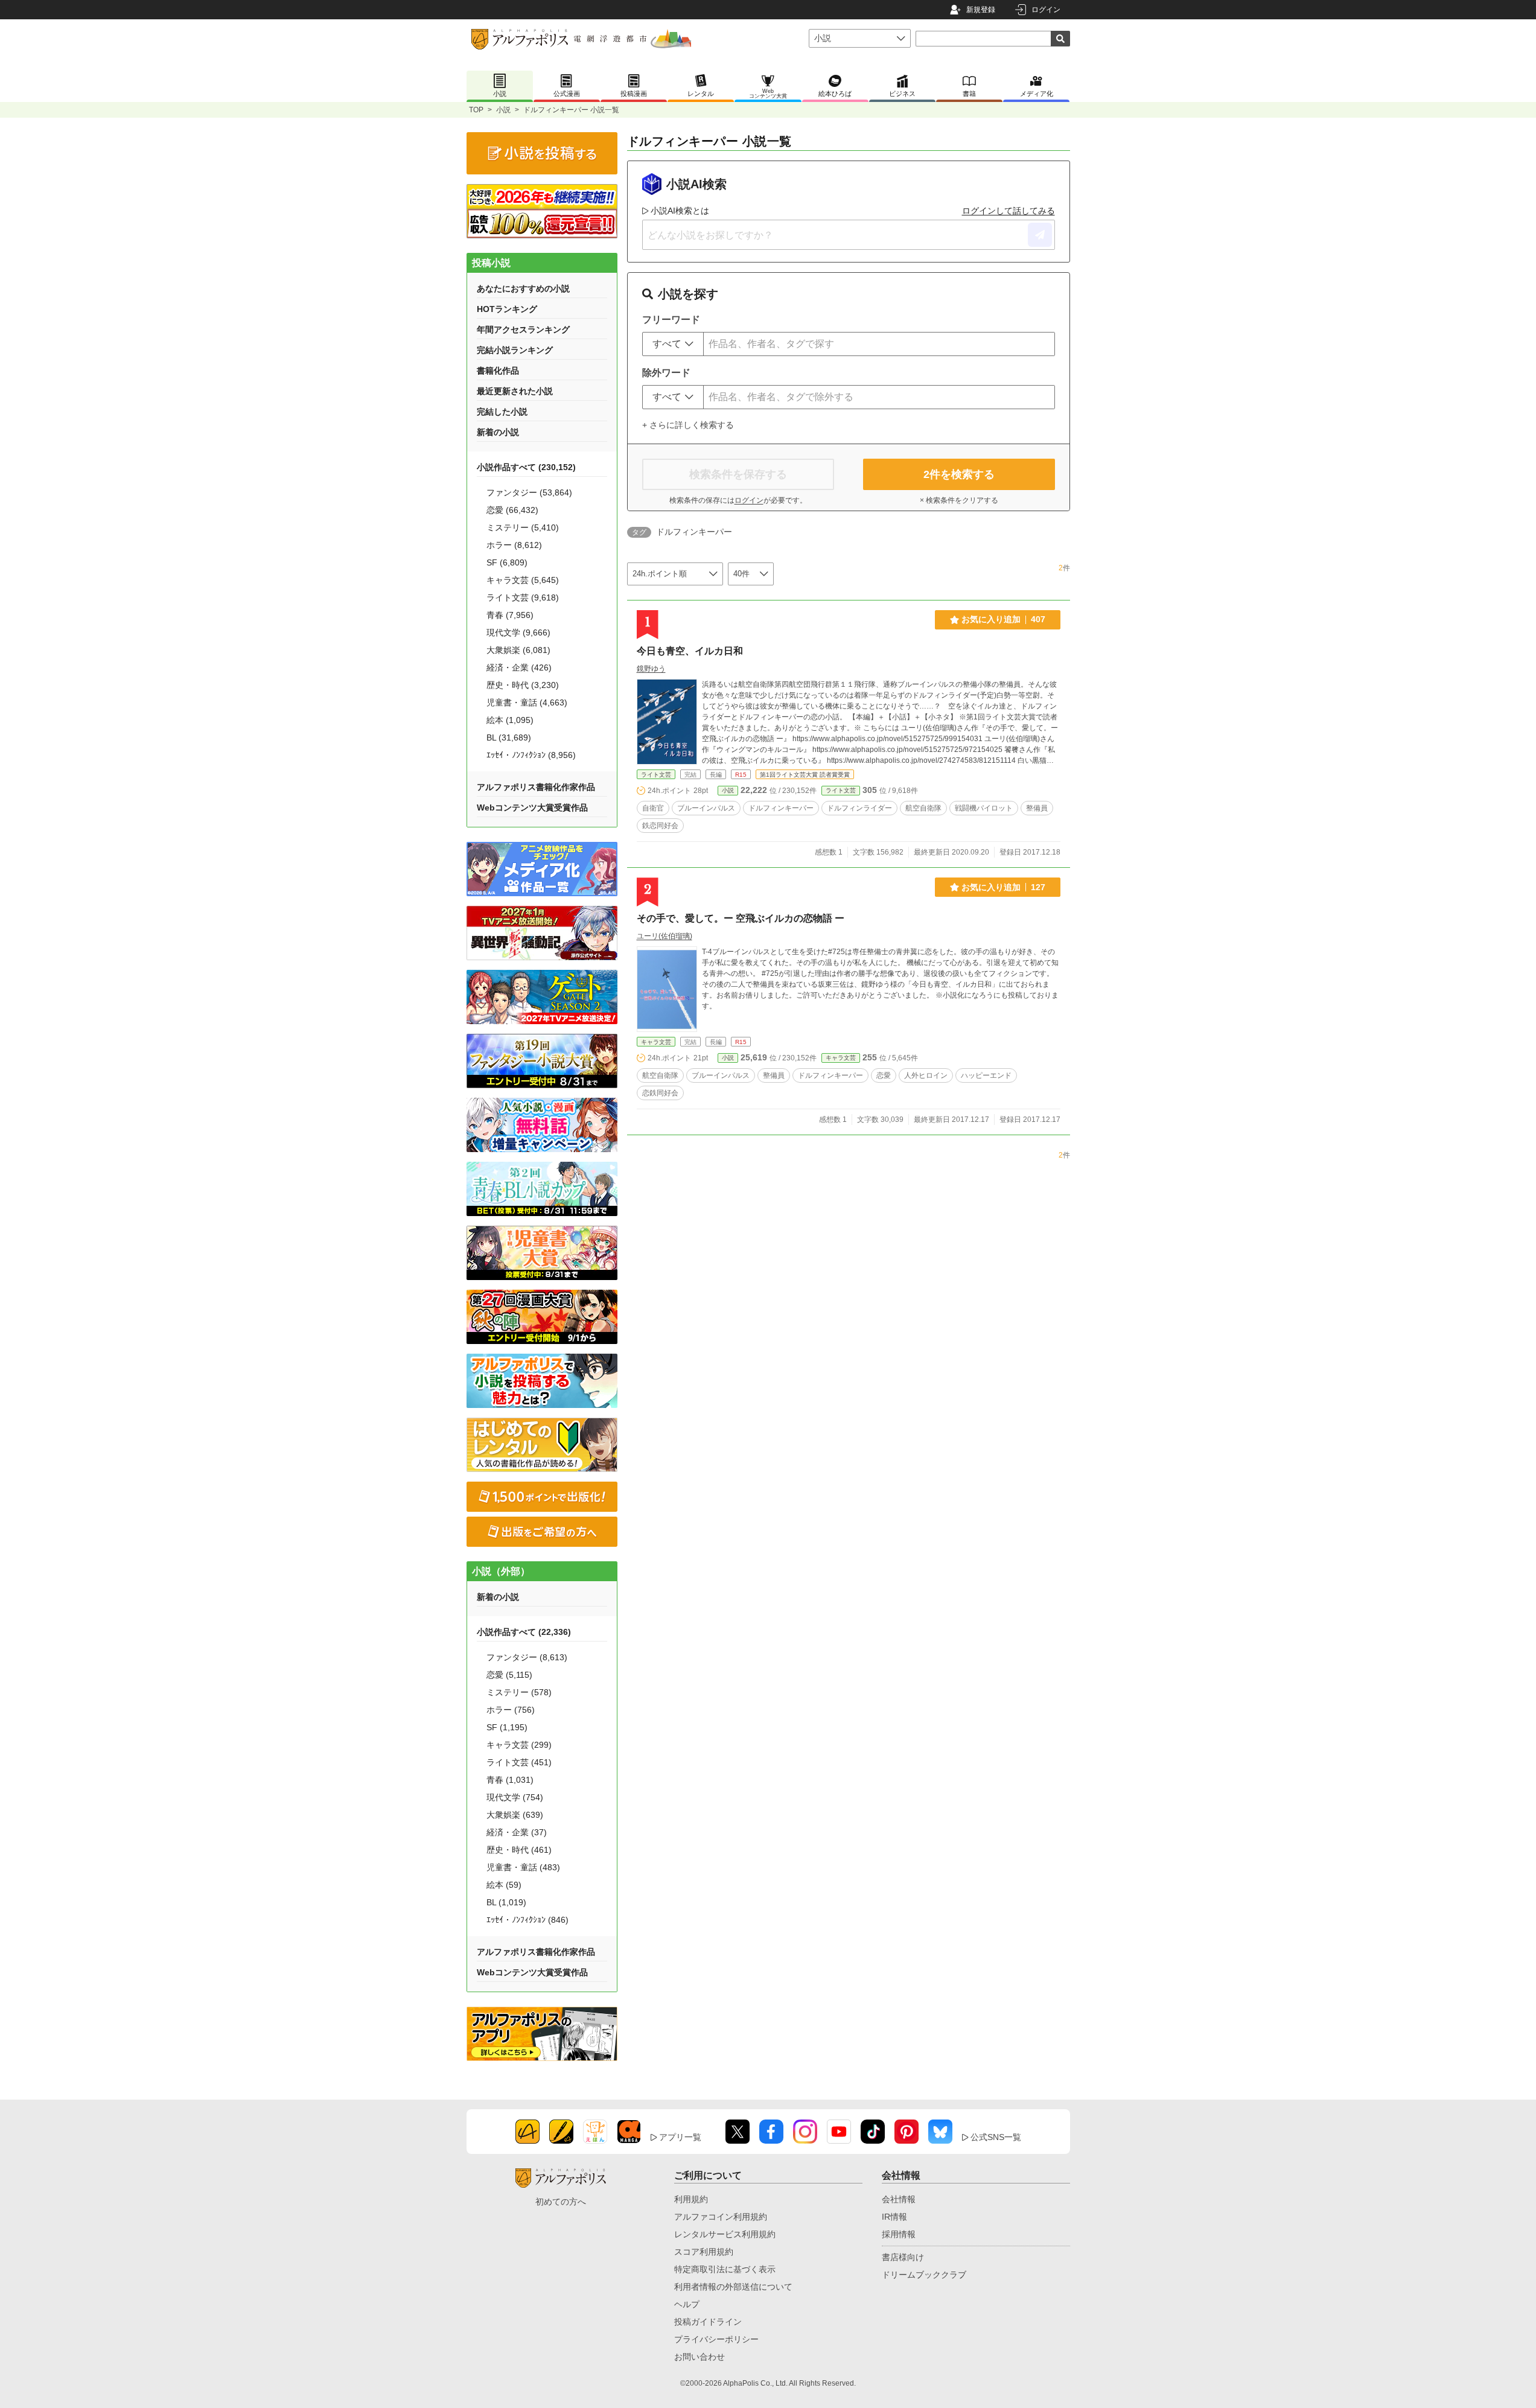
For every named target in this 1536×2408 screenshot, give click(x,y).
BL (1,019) (506, 1902)
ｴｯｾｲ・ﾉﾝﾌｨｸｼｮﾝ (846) (527, 1920)
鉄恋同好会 (660, 826)
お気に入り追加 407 (1003, 619)
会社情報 (899, 2199)
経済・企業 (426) (519, 667)
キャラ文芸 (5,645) (523, 580)
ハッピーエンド (986, 1075)
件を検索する (959, 474)
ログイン (1046, 10)
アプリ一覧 (680, 2137)
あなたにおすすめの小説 (523, 288)
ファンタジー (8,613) (527, 1657)
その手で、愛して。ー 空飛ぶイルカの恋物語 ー (741, 918)
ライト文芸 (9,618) (523, 597)
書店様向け (903, 2257)
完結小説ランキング (515, 350)
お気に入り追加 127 (1003, 887)
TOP (476, 110)
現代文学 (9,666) (518, 632)
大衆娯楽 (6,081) (518, 650)
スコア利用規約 (704, 2252)
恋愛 (884, 1075)
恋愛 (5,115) (509, 1675)
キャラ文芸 (656, 1042)
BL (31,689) (509, 737)
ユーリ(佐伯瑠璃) (664, 936)
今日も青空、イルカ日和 (690, 651)
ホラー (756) (511, 1710)
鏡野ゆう (651, 669)
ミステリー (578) (519, 1692)
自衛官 (653, 808)
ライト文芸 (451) (519, 1762)
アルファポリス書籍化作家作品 (536, 787)
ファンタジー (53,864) (529, 492)
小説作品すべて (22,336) (524, 1632)
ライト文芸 (656, 775)
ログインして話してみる (1009, 211)
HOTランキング (507, 309)
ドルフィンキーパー (781, 808)
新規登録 (981, 10)
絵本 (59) (504, 1885)
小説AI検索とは (680, 211)
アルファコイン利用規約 (721, 2217)
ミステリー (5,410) (523, 527)
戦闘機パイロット (984, 808)
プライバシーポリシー (716, 2339)
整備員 (1037, 808)
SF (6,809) (507, 562)
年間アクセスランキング (523, 330)
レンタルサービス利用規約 (725, 2234)
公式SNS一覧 (996, 2137)
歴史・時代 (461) (519, 1850)
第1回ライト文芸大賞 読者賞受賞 (805, 775)
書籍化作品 (498, 371)
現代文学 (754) (515, 1797)
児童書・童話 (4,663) (527, 702)
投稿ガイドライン (708, 2322)
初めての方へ (561, 2202)
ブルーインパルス (706, 808)
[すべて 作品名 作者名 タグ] (673, 344)
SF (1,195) (507, 1727)
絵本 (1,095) (510, 720)
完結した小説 (502, 412)
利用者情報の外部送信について (733, 2287)
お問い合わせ (699, 2357)
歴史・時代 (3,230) (523, 685)
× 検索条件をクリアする (959, 500)
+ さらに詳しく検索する (688, 425)
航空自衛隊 (923, 808)
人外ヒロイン (926, 1075)
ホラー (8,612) (514, 545)
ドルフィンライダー (859, 808)
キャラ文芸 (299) (519, 1745)
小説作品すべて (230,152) (526, 467)
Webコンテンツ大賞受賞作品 (532, 807)
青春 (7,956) (510, 615)
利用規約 (691, 2199)
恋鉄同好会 (660, 1093)
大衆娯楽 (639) (515, 1815)
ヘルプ (687, 2304)
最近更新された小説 (515, 391)
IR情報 (894, 2217)
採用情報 (899, 2234)
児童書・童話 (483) (523, 1867)
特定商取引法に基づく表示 (725, 2269)
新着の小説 (498, 432)
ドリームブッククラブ (924, 2275)
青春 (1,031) (510, 1780)
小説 (503, 110)
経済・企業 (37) (517, 1832)
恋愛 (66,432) (512, 510)
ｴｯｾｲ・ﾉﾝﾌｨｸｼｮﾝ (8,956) (531, 755)
